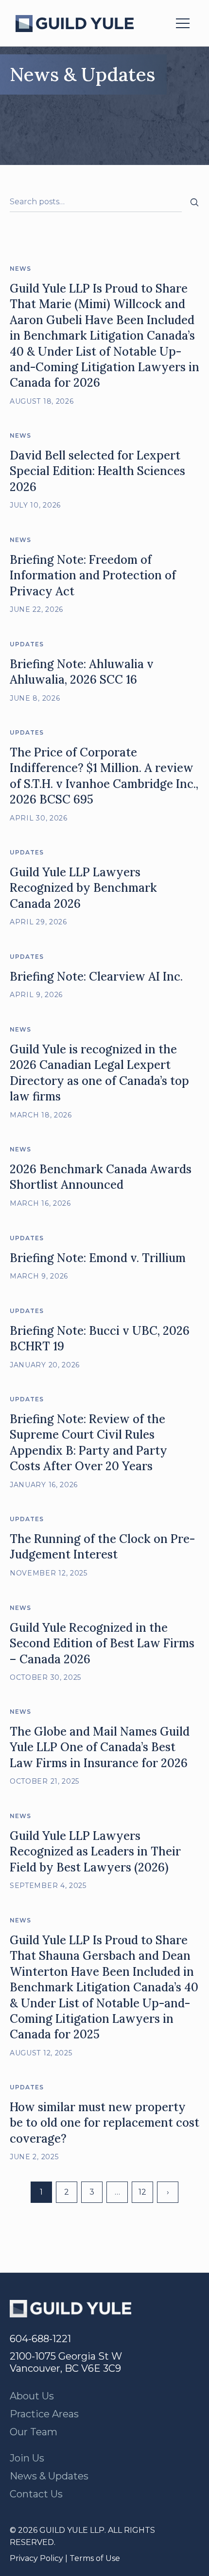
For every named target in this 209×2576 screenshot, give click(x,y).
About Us (32, 2396)
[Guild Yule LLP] (75, 24)
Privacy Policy (36, 2558)
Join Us (27, 2458)
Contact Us (36, 2494)
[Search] (194, 202)
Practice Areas (44, 2414)
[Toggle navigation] (183, 23)
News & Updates (49, 2476)
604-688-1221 (40, 2339)
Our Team (34, 2432)
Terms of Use (95, 2558)
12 (142, 2192)
